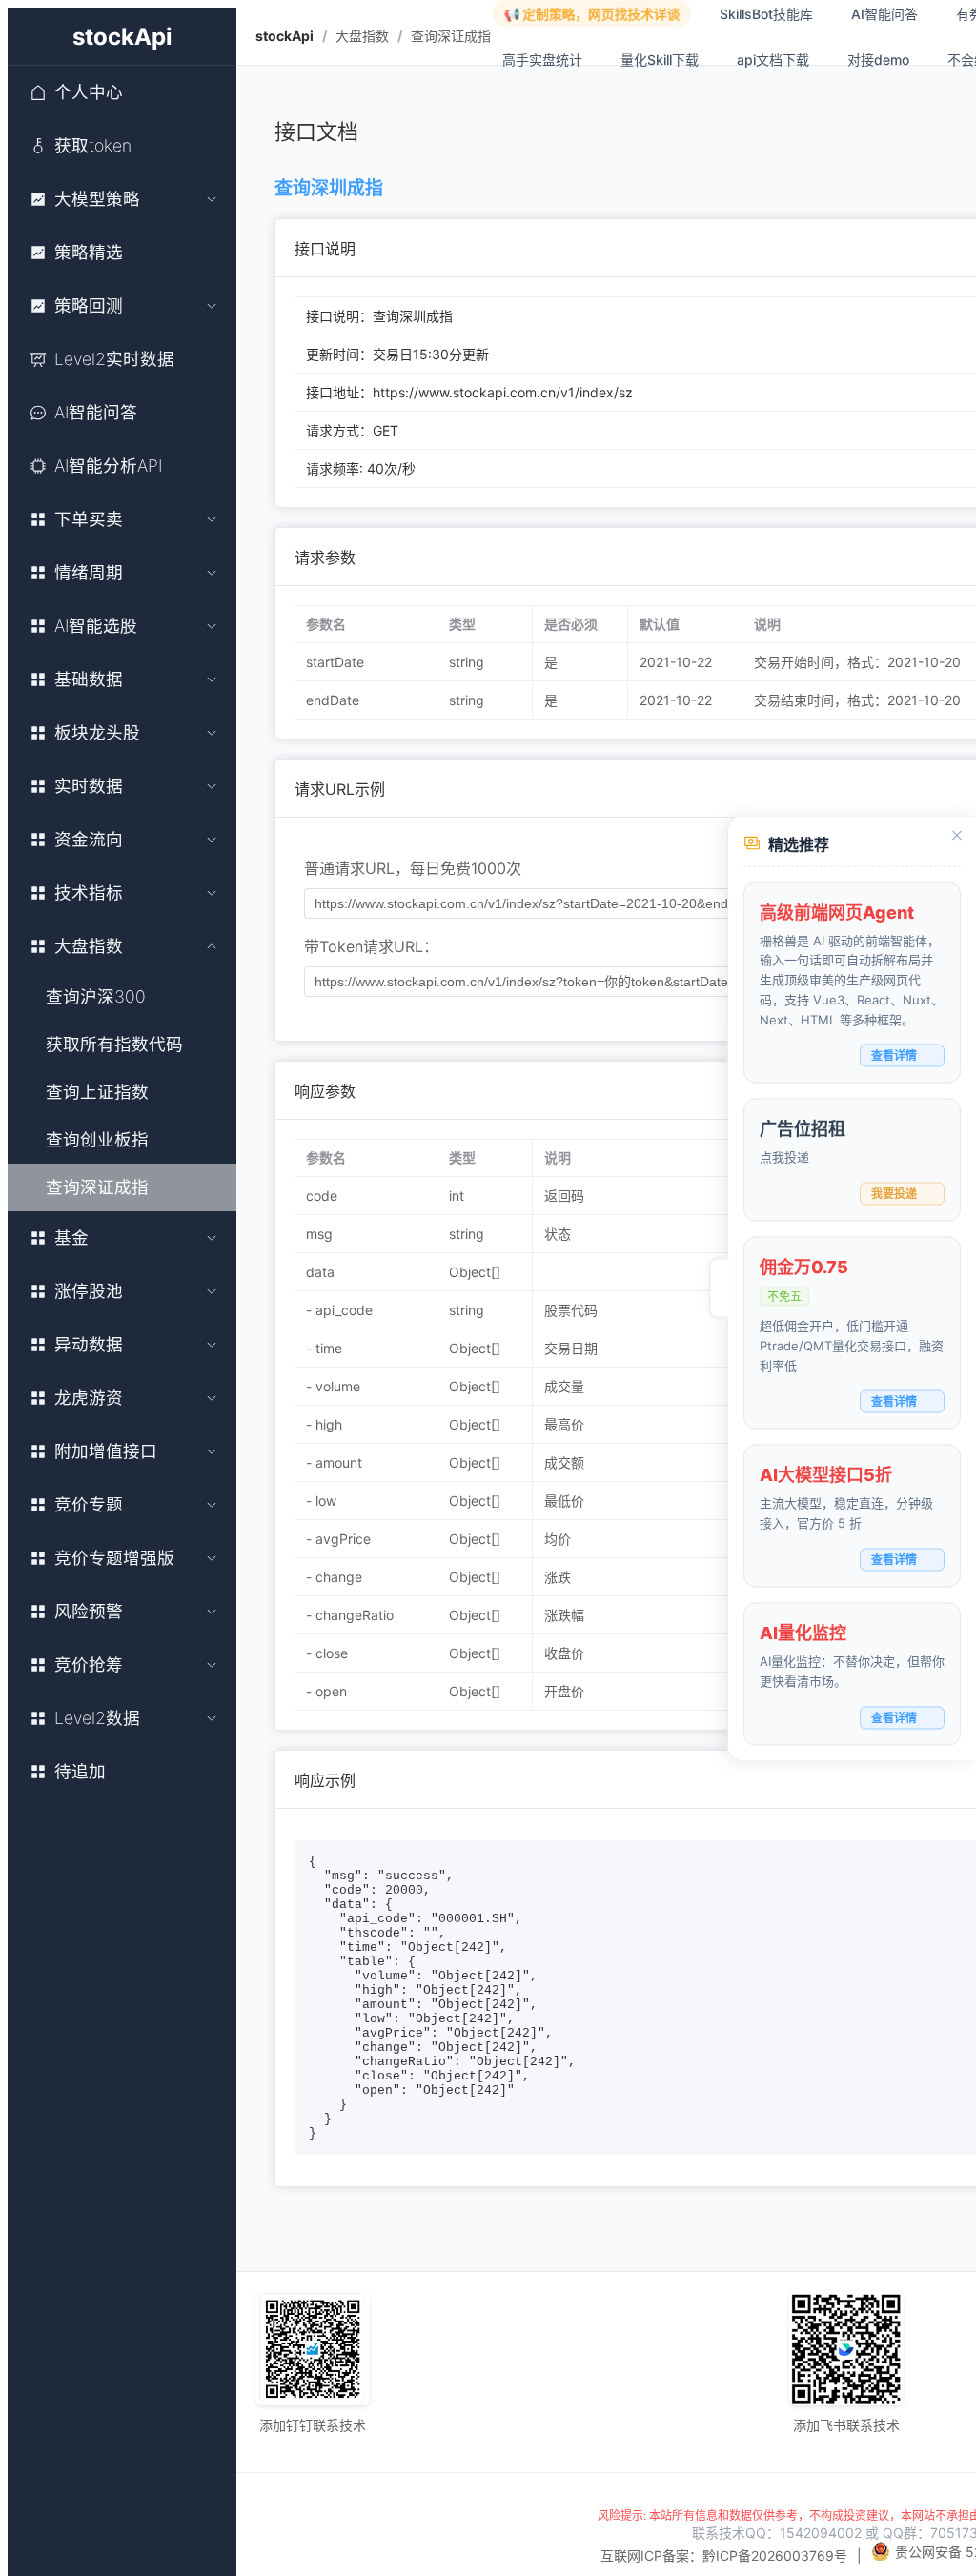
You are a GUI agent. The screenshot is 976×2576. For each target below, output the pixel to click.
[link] (285, 36)
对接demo (878, 60)
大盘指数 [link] (362, 36)
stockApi (285, 36)
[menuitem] (122, 92)
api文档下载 (773, 60)
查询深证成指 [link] (451, 36)
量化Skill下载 (660, 60)
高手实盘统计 (542, 60)
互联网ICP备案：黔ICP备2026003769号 (724, 2556)
